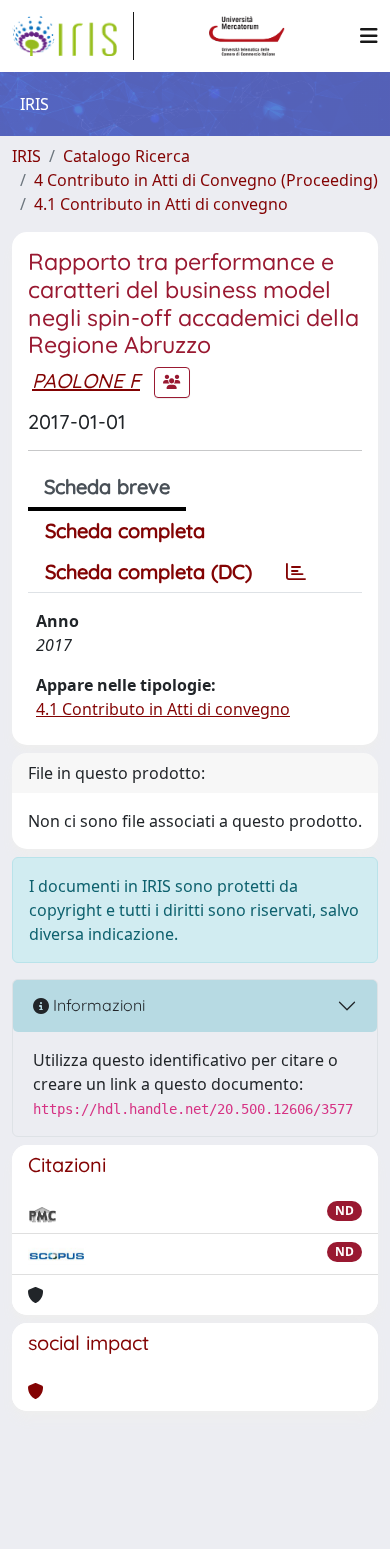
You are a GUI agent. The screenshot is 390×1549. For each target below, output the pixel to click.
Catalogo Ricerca (126, 156)
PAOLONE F (86, 380)
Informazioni (97, 1005)
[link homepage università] (247, 36)
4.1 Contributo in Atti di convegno (161, 204)
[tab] (296, 572)
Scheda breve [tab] (107, 486)
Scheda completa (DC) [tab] (148, 571)
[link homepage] (73, 36)
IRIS (26, 156)
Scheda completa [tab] (125, 530)
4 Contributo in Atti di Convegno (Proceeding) (206, 180)
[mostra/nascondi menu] (369, 36)
